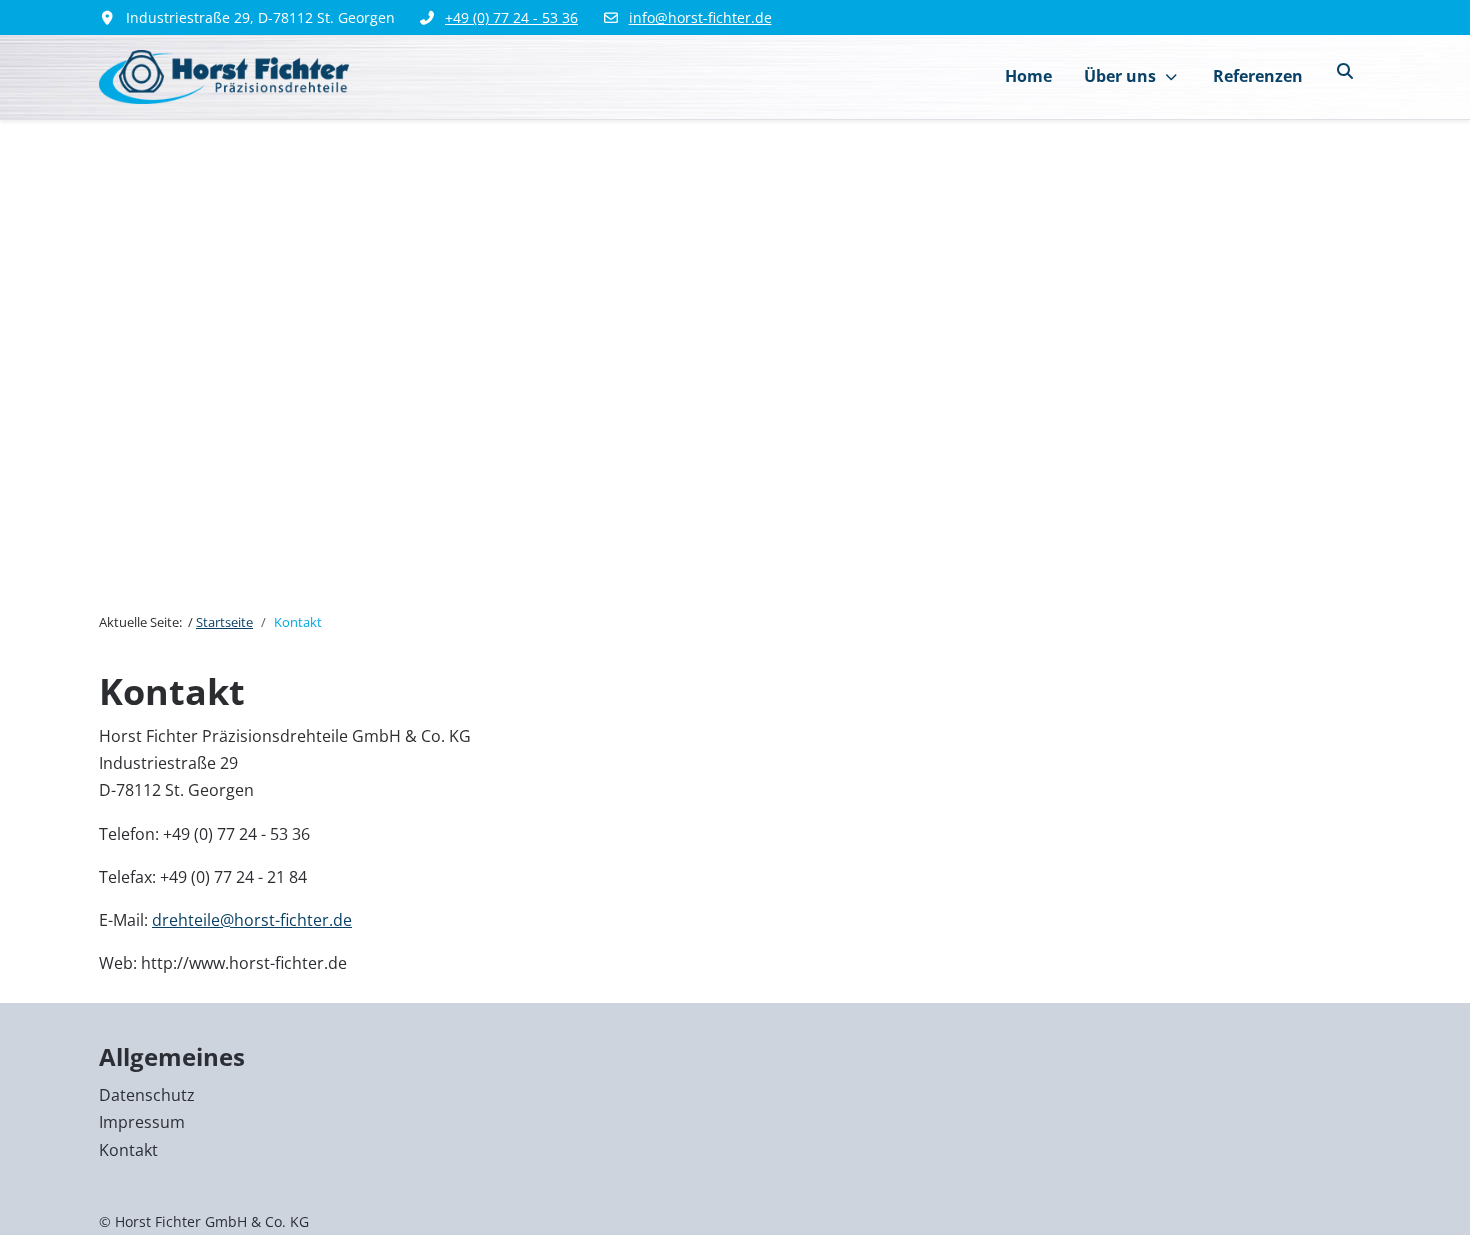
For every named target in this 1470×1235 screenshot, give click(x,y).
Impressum (142, 1122)
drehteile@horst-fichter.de (252, 920)
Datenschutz (147, 1095)
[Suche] (1345, 71)
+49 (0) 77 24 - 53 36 (511, 17)
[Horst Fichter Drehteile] (224, 76)
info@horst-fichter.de (700, 17)
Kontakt (128, 1150)
